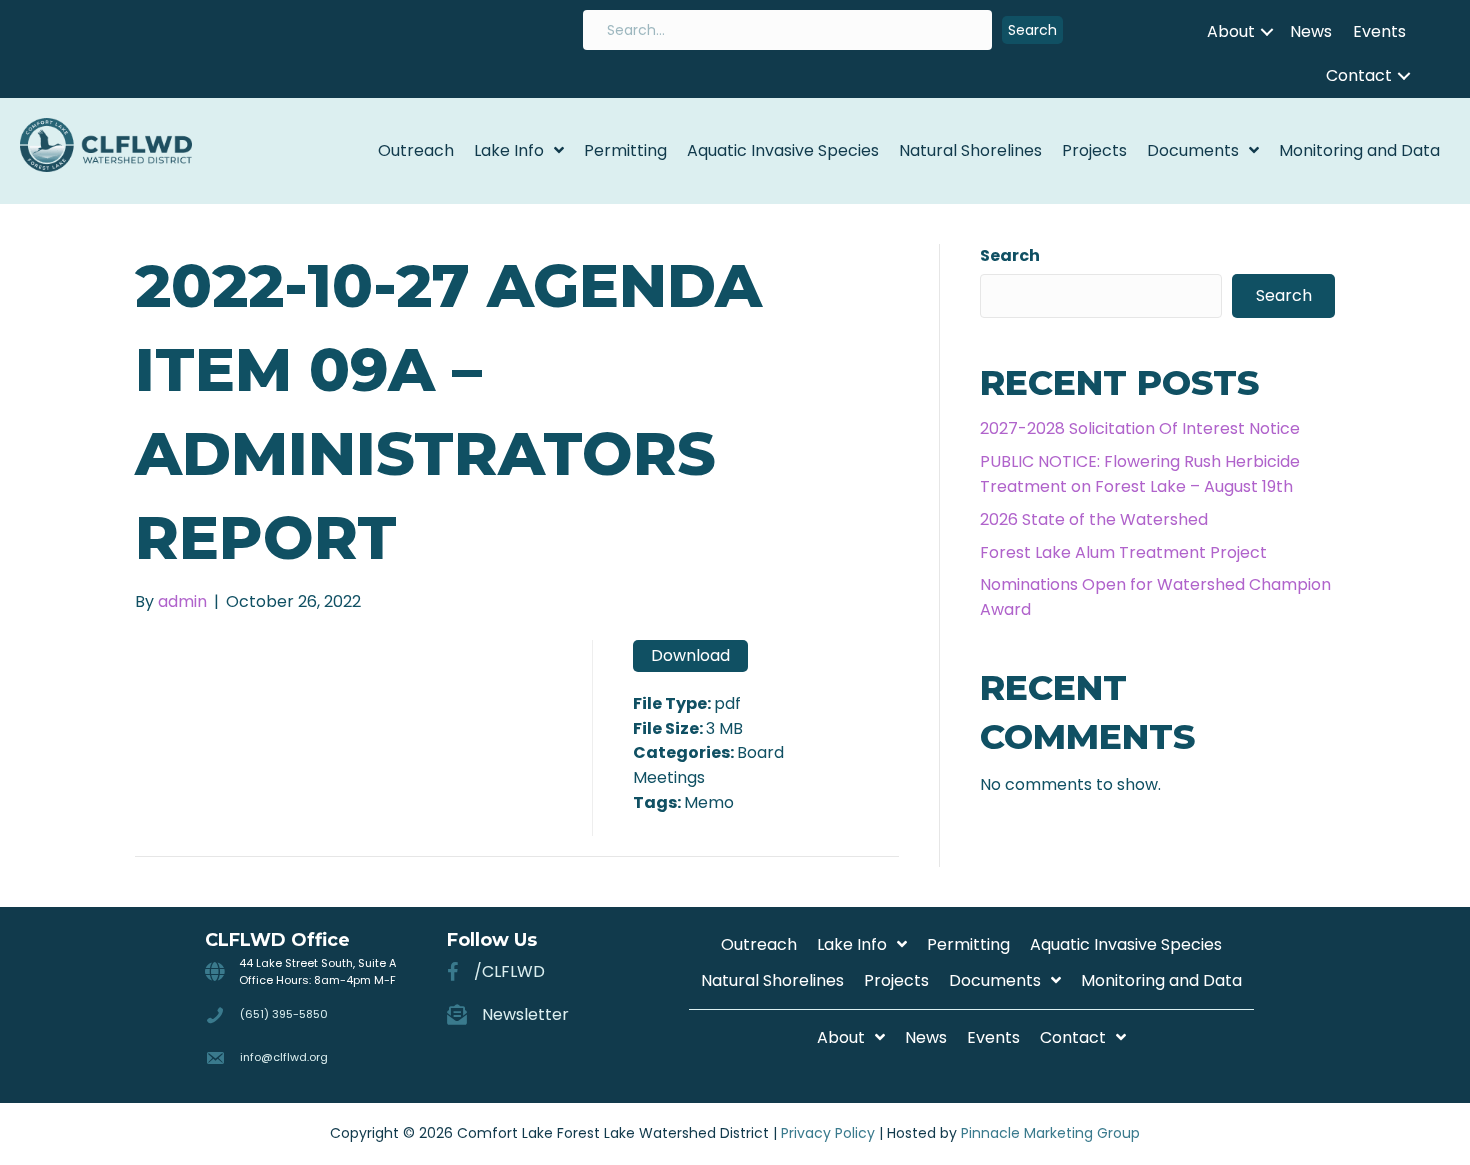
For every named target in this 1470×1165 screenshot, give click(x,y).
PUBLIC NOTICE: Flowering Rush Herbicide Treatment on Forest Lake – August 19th (1140, 474)
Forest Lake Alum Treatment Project (1123, 552)
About (1231, 31)
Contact (1359, 75)
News (1311, 31)
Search (1010, 255)
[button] (1032, 30)
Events (1379, 31)
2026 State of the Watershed (1094, 519)
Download (690, 655)
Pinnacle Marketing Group (1050, 1133)
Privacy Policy (828, 1133)
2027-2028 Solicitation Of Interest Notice (1140, 428)
